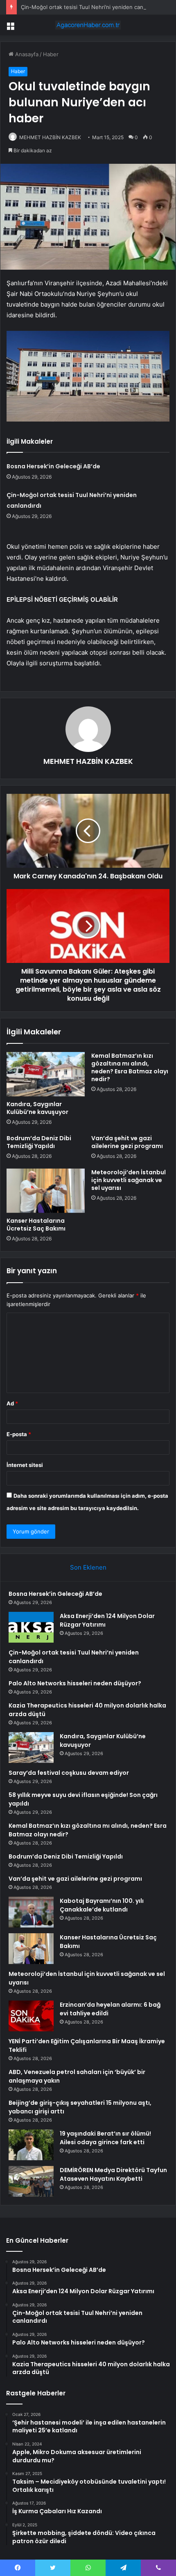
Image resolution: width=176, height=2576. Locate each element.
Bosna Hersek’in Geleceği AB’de (53, 466)
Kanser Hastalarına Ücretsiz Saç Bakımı (36, 1225)
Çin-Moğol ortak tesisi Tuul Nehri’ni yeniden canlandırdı (91, 7)
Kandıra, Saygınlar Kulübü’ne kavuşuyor (37, 1108)
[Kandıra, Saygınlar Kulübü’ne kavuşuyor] (46, 1074)
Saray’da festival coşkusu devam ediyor (69, 1773)
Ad (12, 1403)
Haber (51, 54)
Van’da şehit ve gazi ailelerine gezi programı (127, 1142)
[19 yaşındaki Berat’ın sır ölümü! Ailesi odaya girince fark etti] (31, 2145)
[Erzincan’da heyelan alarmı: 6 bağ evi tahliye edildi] (31, 2016)
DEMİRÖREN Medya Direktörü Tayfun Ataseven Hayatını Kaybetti (113, 2174)
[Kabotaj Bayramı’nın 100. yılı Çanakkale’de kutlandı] (31, 1912)
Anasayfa (26, 54)
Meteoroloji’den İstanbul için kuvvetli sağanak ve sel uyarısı (129, 1180)
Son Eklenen (88, 1567)
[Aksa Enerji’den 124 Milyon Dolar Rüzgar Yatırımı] (31, 1627)
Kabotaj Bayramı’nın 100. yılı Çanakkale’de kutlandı (102, 1905)
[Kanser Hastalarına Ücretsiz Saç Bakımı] (46, 1191)
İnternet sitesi (25, 1465)
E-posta (19, 1434)
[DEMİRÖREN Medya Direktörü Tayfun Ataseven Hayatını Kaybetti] (31, 2181)
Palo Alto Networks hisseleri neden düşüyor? (75, 1683)
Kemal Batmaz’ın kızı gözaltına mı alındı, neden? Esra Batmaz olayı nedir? (130, 1067)
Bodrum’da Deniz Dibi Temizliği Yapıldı (39, 1142)
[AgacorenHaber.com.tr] (88, 25)
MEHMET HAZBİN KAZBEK (50, 137)
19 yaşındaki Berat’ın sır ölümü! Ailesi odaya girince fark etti (105, 2138)
